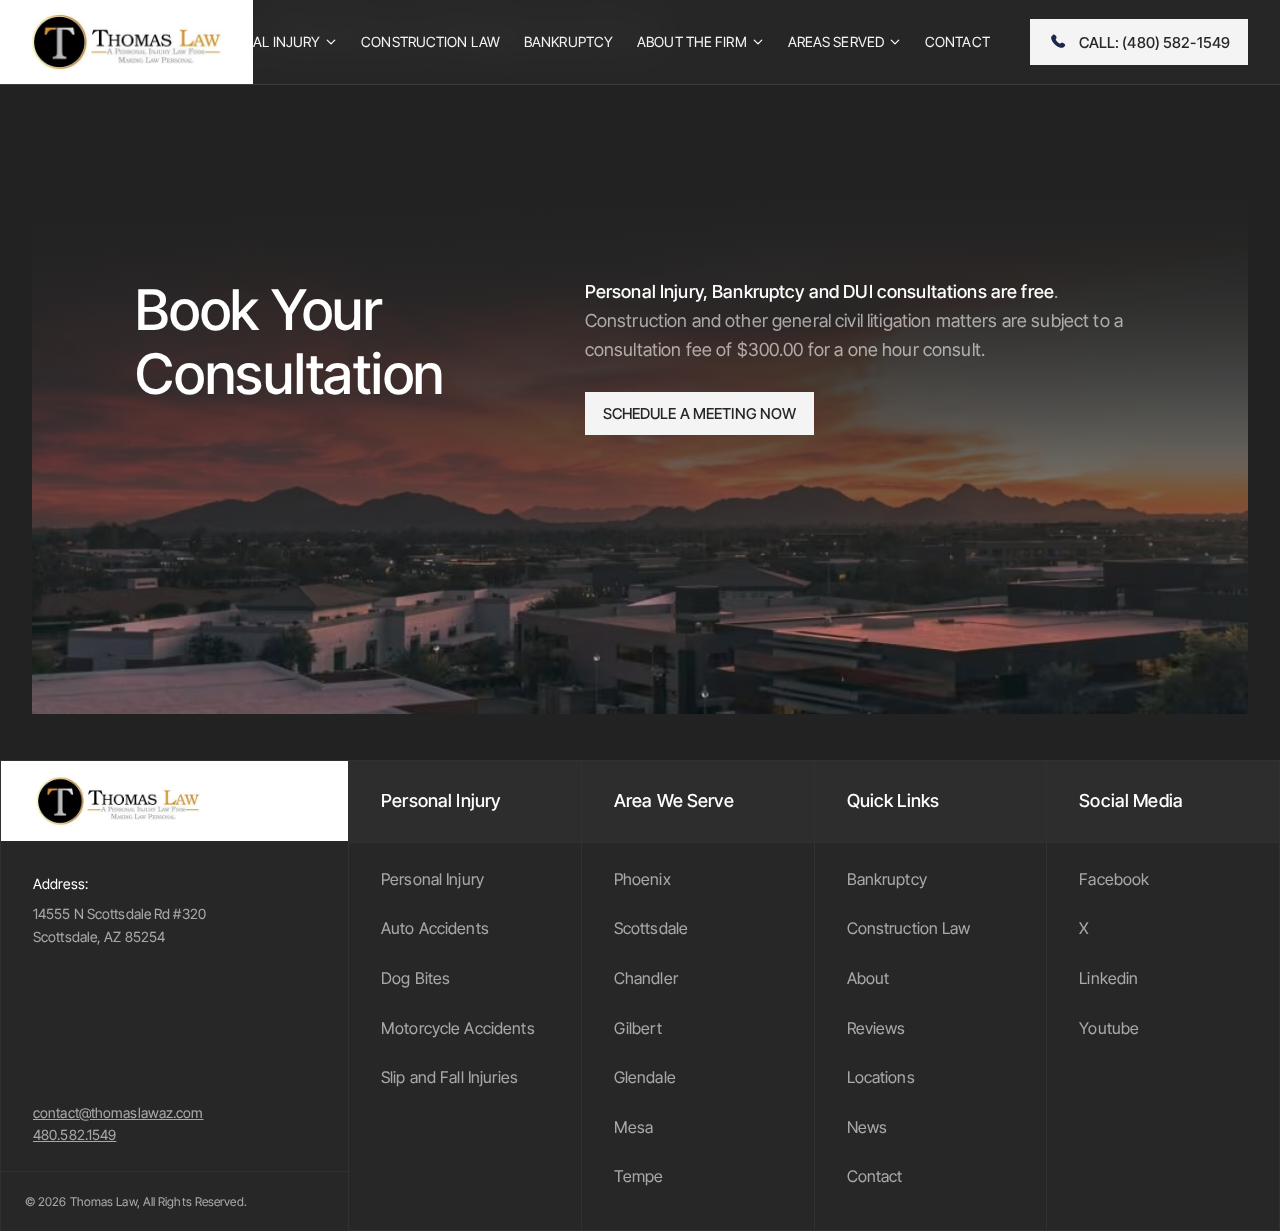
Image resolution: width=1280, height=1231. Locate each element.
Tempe (639, 1176)
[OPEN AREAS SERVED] (895, 42)
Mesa (634, 1127)
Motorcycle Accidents (458, 1028)
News (867, 1127)
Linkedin (1108, 978)
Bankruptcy (887, 879)
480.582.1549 (74, 1134)
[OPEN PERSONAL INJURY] (331, 42)
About (868, 978)
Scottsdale (651, 928)
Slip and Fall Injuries (449, 1077)
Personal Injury (432, 879)
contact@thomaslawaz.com (118, 1112)
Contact (875, 1176)
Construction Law (909, 928)
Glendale (645, 1077)
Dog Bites (415, 978)
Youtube (1109, 1028)
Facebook (1114, 879)
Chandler (646, 978)
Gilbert (638, 1028)
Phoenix (642, 879)
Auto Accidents (435, 928)
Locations (881, 1077)
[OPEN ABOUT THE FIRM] (758, 42)
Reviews (876, 1028)
